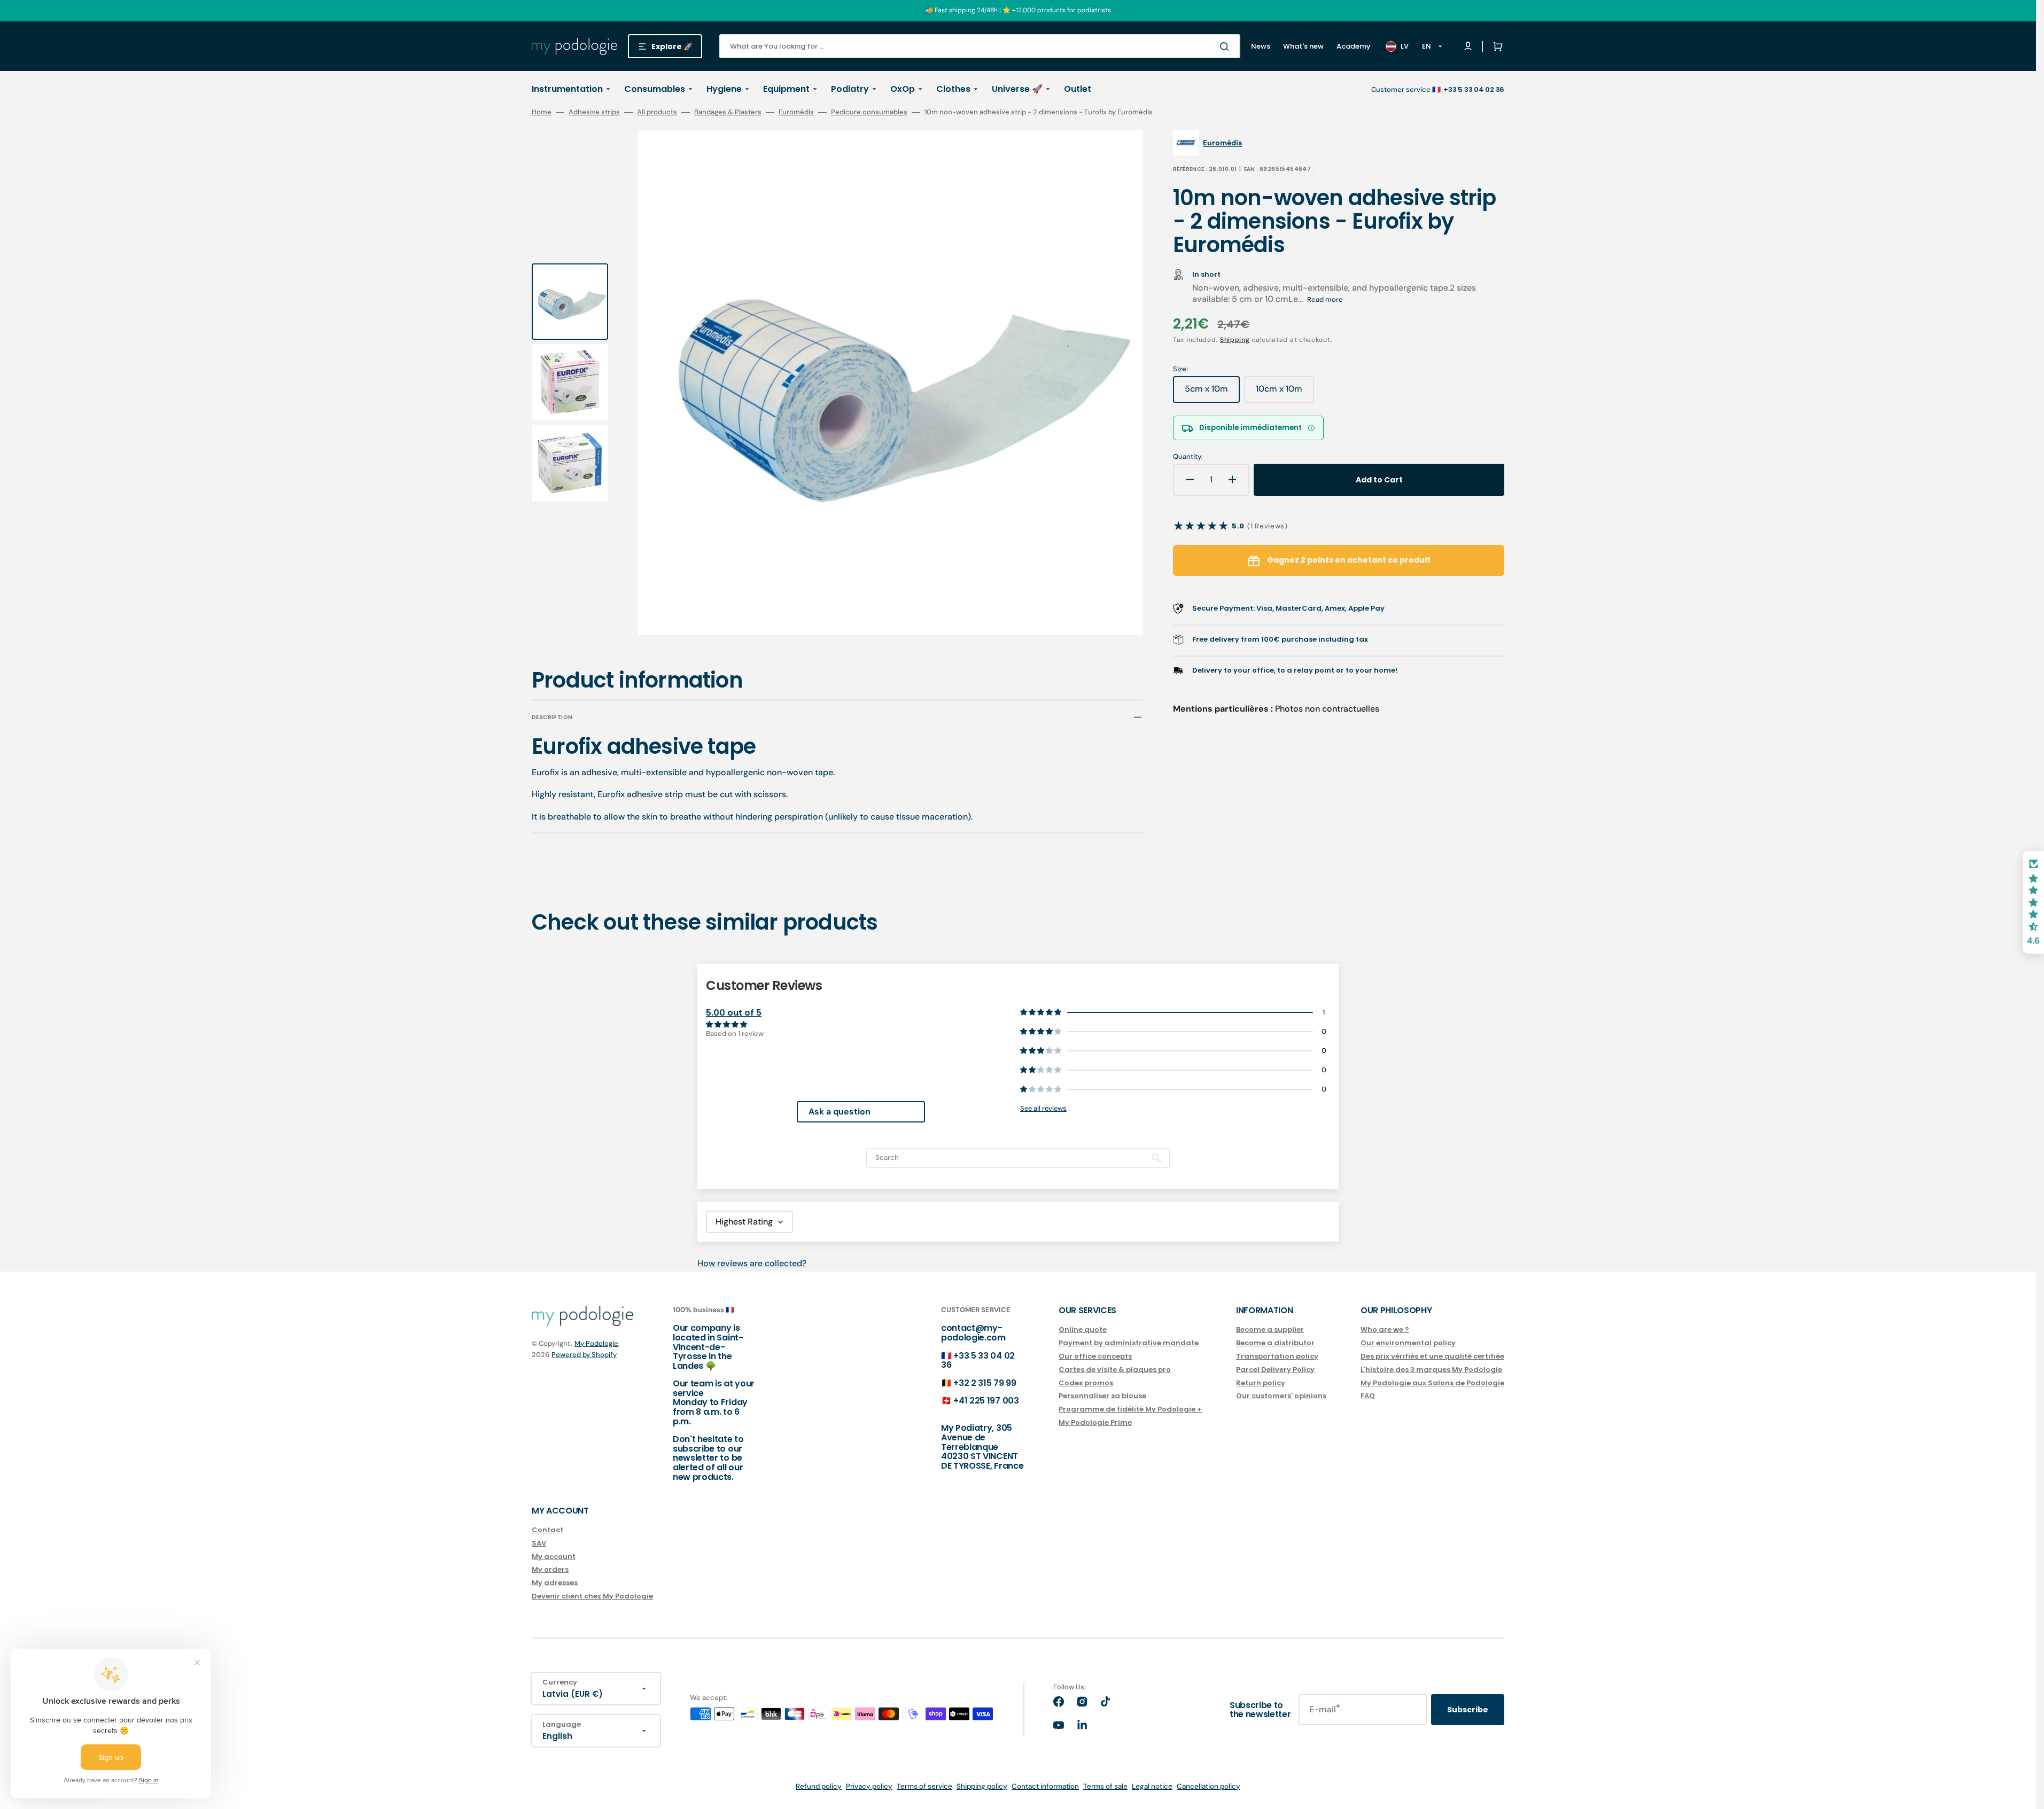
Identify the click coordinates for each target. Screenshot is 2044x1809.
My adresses (555, 1583)
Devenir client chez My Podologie (592, 1596)
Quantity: (1188, 457)
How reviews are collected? (752, 1263)
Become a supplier (1270, 1330)
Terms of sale (1105, 1786)
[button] (1496, 46)
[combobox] (980, 46)
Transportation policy (1277, 1356)
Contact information (1045, 1786)
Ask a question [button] (840, 1112)
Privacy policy (869, 1786)
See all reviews (1043, 1108)
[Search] (1226, 46)
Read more (1325, 299)
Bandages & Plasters (728, 112)
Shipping (1235, 340)
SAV (539, 1543)
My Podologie (596, 1343)
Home (542, 112)
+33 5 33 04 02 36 (978, 1360)
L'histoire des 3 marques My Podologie (1431, 1370)
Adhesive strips (594, 112)
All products (657, 112)
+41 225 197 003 (986, 1401)
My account (554, 1557)
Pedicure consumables (869, 112)
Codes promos (1086, 1383)
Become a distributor (1275, 1343)
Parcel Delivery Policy (1275, 1370)
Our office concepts (1095, 1356)
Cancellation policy (1208, 1786)
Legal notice (1152, 1786)
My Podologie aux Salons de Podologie (1432, 1383)
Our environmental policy (1408, 1343)
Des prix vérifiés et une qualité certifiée (1432, 1356)
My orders (550, 1569)
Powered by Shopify (584, 1355)
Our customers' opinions (1281, 1396)
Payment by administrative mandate (1129, 1343)
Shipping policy (982, 1786)
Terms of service (924, 1786)
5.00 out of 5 (734, 1013)
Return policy (1261, 1383)
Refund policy (819, 1786)
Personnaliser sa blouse (1102, 1396)
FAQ (1368, 1396)
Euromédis (796, 112)
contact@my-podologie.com (973, 1333)
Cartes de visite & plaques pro (1115, 1370)
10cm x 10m (1285, 393)
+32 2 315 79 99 (985, 1383)
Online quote (1083, 1330)
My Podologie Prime (1095, 1422)
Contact (547, 1530)
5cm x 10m (1212, 393)
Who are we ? (1385, 1330)
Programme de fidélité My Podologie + (1130, 1409)
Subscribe (1468, 1710)
